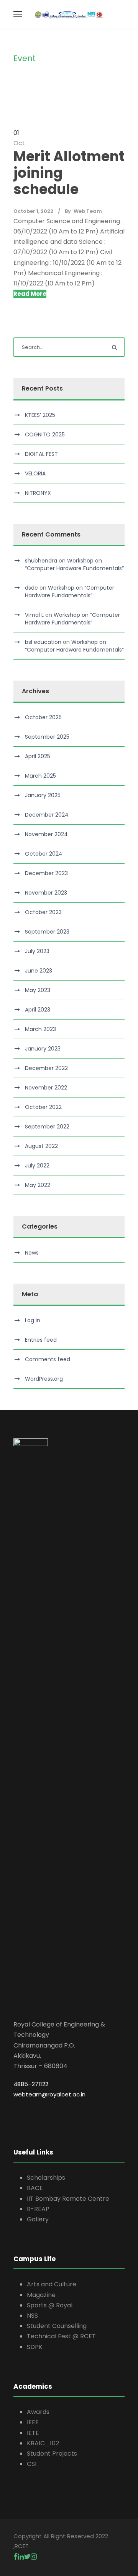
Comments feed (48, 1359)
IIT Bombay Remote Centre (68, 2199)
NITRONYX (38, 493)
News (32, 1253)
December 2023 (46, 873)
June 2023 (39, 971)
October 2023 (43, 912)
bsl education (43, 642)
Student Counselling (57, 2326)
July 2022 (37, 1166)
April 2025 (38, 756)
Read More (30, 294)
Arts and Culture (52, 2284)
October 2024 (44, 854)
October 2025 (43, 717)
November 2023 (46, 893)
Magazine (41, 2295)
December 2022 (46, 1068)
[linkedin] (21, 2557)
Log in (33, 1320)
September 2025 (47, 737)
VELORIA (35, 473)
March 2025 (40, 776)
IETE (33, 2433)
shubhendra (41, 561)
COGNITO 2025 (45, 434)
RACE (35, 2188)
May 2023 (38, 990)
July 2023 (37, 951)
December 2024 (47, 815)
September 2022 (47, 1127)
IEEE (33, 2422)
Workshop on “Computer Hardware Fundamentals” (74, 564)
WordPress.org (44, 1379)
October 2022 (43, 1107)
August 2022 (41, 1146)
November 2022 (46, 1088)
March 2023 (40, 1029)
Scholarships (46, 2178)
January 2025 (43, 795)
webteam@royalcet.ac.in (49, 2094)
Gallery (38, 2219)
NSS (32, 2316)
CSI (32, 2464)
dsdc (31, 588)
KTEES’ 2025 (40, 415)
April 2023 (38, 1010)
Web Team (88, 211)
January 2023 (43, 1049)
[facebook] (16, 2557)
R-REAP (38, 2209)
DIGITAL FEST (41, 454)
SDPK (35, 2347)
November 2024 (46, 834)
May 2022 (38, 1185)
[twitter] (27, 2557)
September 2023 (47, 932)
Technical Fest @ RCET (61, 2336)
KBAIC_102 (43, 2443)
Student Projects (52, 2454)
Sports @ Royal (50, 2305)
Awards (38, 2412)
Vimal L (34, 615)
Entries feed (41, 1340)
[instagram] (34, 2557)
